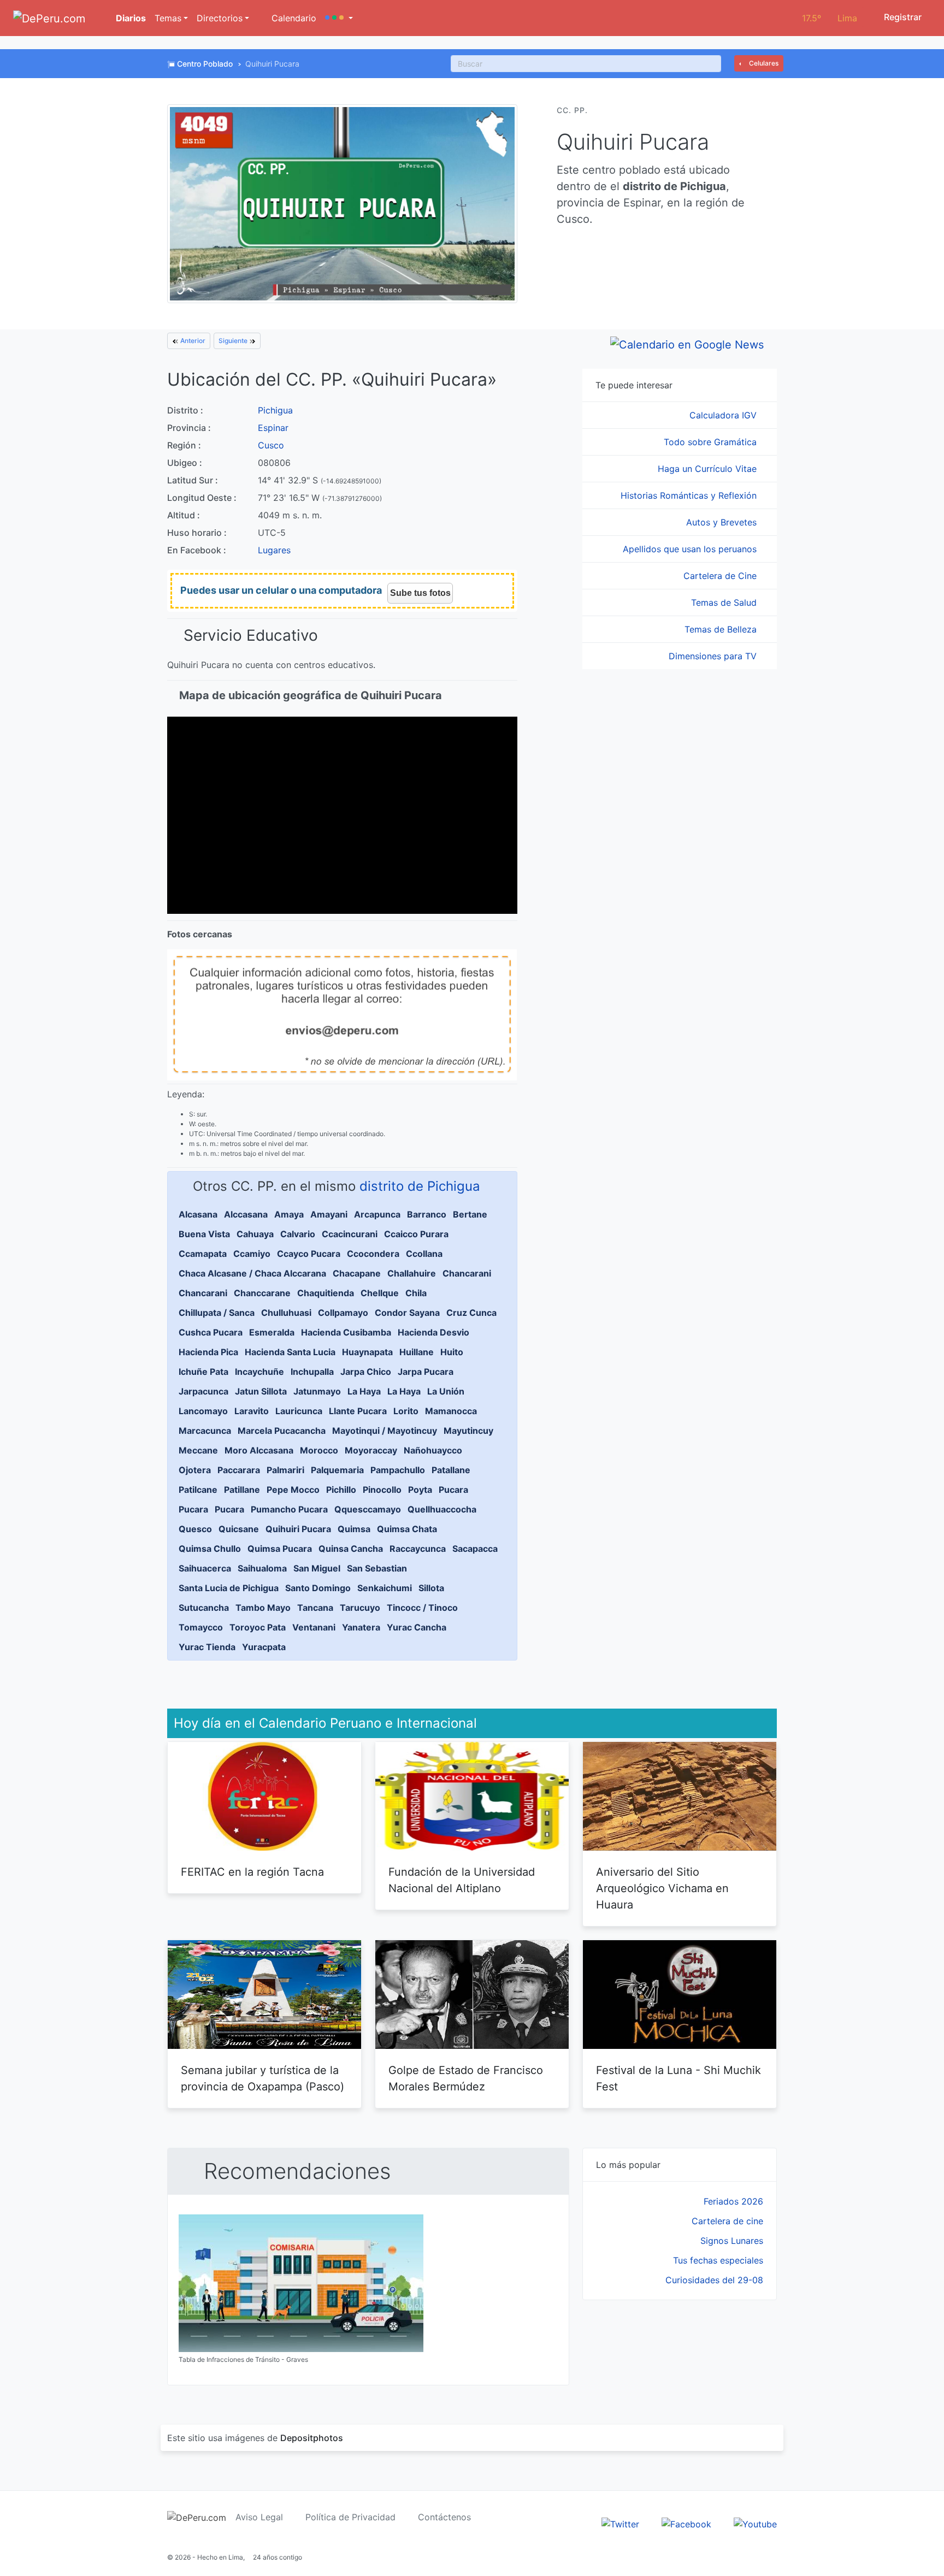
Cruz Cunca (471, 1313)
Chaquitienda (326, 1293)
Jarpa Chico (366, 1372)
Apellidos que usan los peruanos (691, 549)
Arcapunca (377, 1214)
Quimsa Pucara (280, 1549)
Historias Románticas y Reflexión (690, 495)
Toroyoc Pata (258, 1627)
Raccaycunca (418, 1549)
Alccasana (246, 1214)
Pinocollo (382, 1490)
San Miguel (317, 1568)
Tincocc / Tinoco (422, 1608)
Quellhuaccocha (442, 1509)
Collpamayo (343, 1313)
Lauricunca (299, 1411)
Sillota (431, 1588)
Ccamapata (203, 1254)
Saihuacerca (205, 1568)
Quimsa (354, 1529)
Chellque (380, 1293)
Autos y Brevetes (723, 522)
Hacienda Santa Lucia (290, 1352)
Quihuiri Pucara (298, 1529)
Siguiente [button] (234, 341)
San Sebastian (377, 1568)
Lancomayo (203, 1411)
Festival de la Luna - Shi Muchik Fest (678, 2078)
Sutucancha (204, 1608)
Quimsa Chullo (210, 1549)
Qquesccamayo (368, 1509)
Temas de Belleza (722, 629)
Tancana (315, 1608)
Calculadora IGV (724, 415)
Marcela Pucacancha (282, 1431)
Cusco (271, 445)
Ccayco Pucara (309, 1254)
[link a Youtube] (755, 2523)
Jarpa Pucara (426, 1372)
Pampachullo (398, 1470)
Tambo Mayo (263, 1608)
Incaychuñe (259, 1372)
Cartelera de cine (727, 2221)
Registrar (902, 17)
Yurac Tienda (207, 1647)
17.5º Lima (830, 18)
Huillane (417, 1352)
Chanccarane (262, 1293)
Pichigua (275, 410)
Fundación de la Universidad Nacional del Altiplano (462, 1880)
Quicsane (239, 1529)
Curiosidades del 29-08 (714, 2280)
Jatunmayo (317, 1391)
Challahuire (412, 1273)
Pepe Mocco (293, 1490)
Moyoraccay (371, 1450)
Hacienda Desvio (433, 1332)
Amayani (329, 1214)
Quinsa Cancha (351, 1549)
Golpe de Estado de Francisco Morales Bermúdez (466, 2078)
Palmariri (285, 1470)
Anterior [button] (192, 341)
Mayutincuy (468, 1431)
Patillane (242, 1490)
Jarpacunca (203, 1391)
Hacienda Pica (208, 1352)
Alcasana (198, 1214)
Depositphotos (312, 2438)
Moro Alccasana (259, 1450)
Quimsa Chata (407, 1529)
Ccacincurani (350, 1234)
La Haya (364, 1391)
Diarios (130, 18)
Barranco (427, 1214)
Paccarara (239, 1470)
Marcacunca (205, 1431)
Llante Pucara (358, 1411)
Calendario (293, 18)
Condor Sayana (407, 1313)
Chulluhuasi (286, 1313)
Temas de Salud (725, 602)
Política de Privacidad (350, 2517)
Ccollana (424, 1254)
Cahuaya (255, 1234)
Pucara (453, 1490)
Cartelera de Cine (721, 576)
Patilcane (198, 1490)
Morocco (319, 1450)
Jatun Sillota (261, 1391)
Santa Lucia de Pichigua (229, 1588)
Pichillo (341, 1490)
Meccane (198, 1450)
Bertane (470, 1214)
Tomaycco (201, 1627)
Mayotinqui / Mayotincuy (385, 1431)
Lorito (406, 1411)
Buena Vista (204, 1234)
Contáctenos (444, 2517)
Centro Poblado (205, 64)
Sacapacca (475, 1549)
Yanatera (361, 1627)
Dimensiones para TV (714, 656)
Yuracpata (264, 1647)
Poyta (420, 1490)
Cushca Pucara (211, 1332)
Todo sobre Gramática (712, 442)
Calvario (298, 1234)
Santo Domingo (318, 1588)
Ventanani (314, 1627)
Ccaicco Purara (416, 1234)
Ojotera (195, 1470)
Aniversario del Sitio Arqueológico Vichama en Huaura (662, 1888)
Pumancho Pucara (289, 1509)
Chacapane (357, 1273)
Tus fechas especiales (718, 2260)
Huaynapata (367, 1352)
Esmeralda (272, 1332)
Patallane (451, 1470)
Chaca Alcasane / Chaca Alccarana (252, 1273)
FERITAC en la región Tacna (252, 1872)
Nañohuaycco (433, 1450)
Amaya (289, 1214)
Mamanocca (451, 1411)
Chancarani (467, 1273)
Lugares (274, 550)
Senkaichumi (385, 1588)
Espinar (273, 428)
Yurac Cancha (417, 1627)
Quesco (195, 1529)
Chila (416, 1293)
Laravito (252, 1411)
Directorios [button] (220, 18)
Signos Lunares (732, 2241)
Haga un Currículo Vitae (709, 469)
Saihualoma (262, 1568)
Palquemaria (337, 1470)
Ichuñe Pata (203, 1372)
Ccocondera (373, 1254)
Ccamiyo (252, 1254)
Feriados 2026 (733, 2201)
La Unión (446, 1391)
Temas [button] (168, 18)
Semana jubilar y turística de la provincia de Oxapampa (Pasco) (262, 2078)
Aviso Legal (259, 2517)
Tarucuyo (360, 1608)
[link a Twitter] (620, 2523)
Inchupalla (312, 1372)
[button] (339, 18)
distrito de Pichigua (420, 1186)
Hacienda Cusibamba (346, 1332)
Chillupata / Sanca (217, 1313)
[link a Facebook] (686, 2523)
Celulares (763, 63)
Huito (452, 1352)
